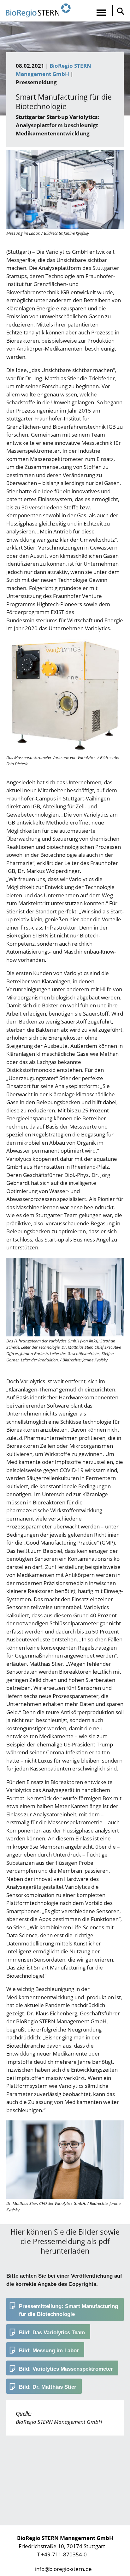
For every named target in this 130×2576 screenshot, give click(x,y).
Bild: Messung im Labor (49, 2351)
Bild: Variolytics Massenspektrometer (66, 2369)
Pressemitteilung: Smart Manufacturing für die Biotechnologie (68, 2310)
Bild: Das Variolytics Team (52, 2333)
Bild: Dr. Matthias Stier (48, 2387)
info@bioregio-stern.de (63, 2569)
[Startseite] (38, 11)
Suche (119, 11)
